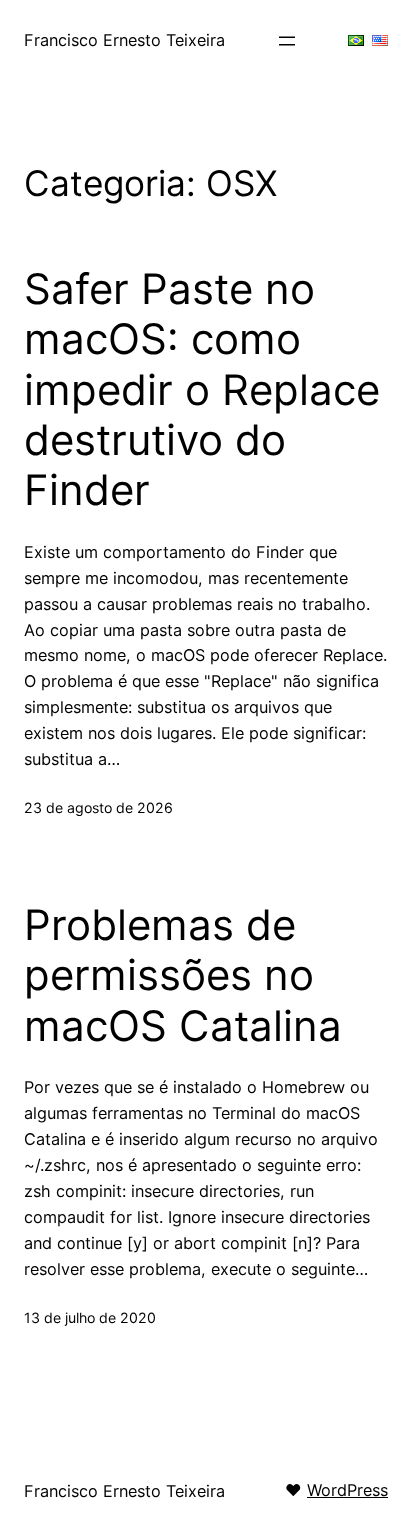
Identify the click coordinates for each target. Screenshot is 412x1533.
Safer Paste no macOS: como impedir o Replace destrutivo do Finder (202, 390)
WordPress (347, 1490)
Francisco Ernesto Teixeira (124, 40)
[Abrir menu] (287, 41)
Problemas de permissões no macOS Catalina (183, 975)
